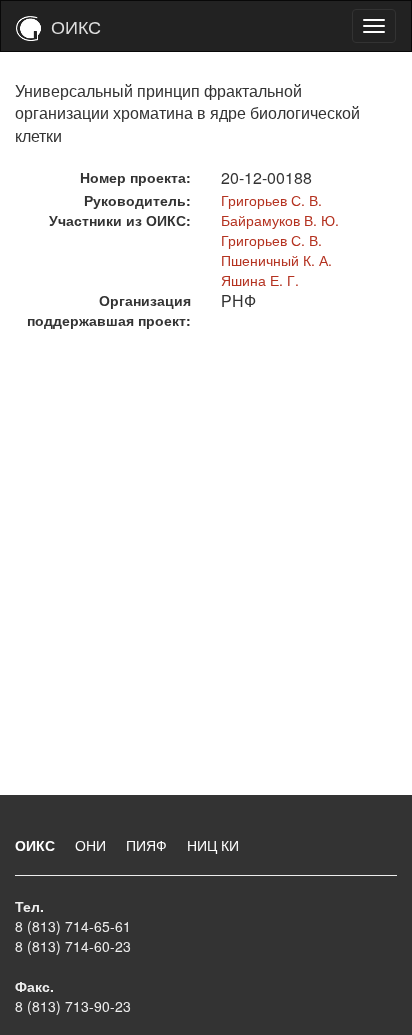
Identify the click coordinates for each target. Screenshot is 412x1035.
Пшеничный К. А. (276, 260)
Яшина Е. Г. (260, 280)
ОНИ (92, 845)
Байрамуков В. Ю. (280, 220)
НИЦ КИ (213, 845)
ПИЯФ (148, 845)
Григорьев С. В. (271, 200)
